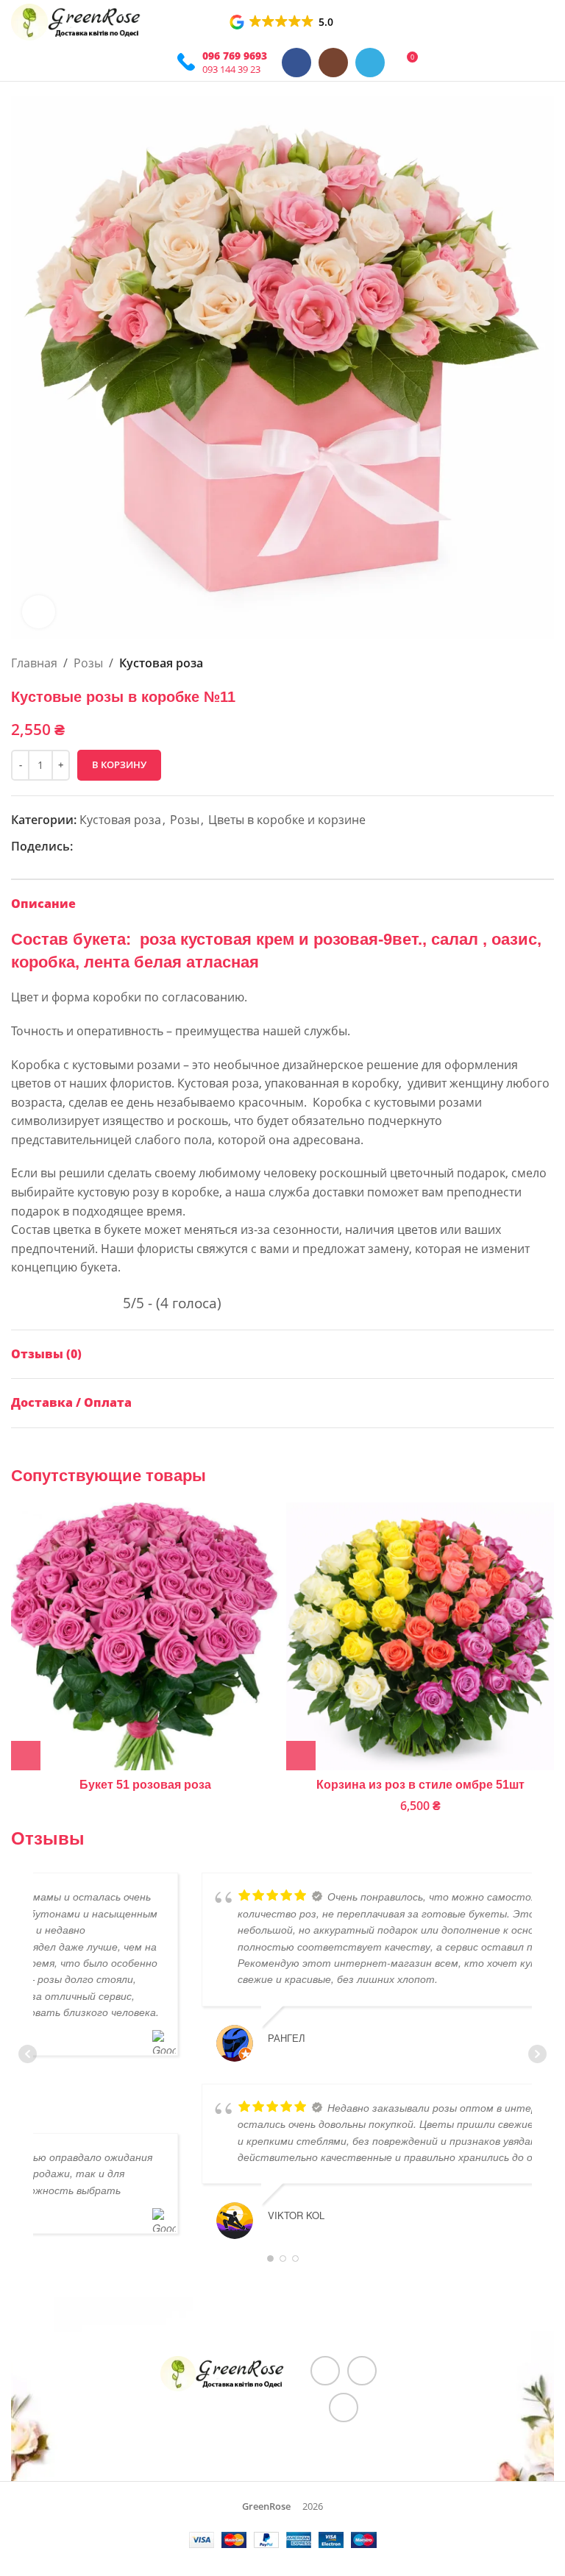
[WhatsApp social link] (99, 847)
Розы (88, 663)
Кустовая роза (161, 663)
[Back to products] (527, 664)
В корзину (119, 764)
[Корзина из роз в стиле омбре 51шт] (420, 1636)
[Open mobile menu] (157, 63)
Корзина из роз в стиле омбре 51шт (420, 1785)
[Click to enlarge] (39, 612)
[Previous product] (510, 664)
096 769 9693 (235, 56)
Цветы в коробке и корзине (287, 820)
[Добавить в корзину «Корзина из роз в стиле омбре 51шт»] (301, 1756)
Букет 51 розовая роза (145, 1785)
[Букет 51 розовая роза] (145, 1636)
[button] (283, 22)
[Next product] (545, 664)
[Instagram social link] (333, 63)
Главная (34, 663)
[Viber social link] (135, 847)
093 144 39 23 (231, 69)
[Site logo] (76, 21)
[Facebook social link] (296, 63)
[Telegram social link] (370, 63)
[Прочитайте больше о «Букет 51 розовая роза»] (26, 1756)
